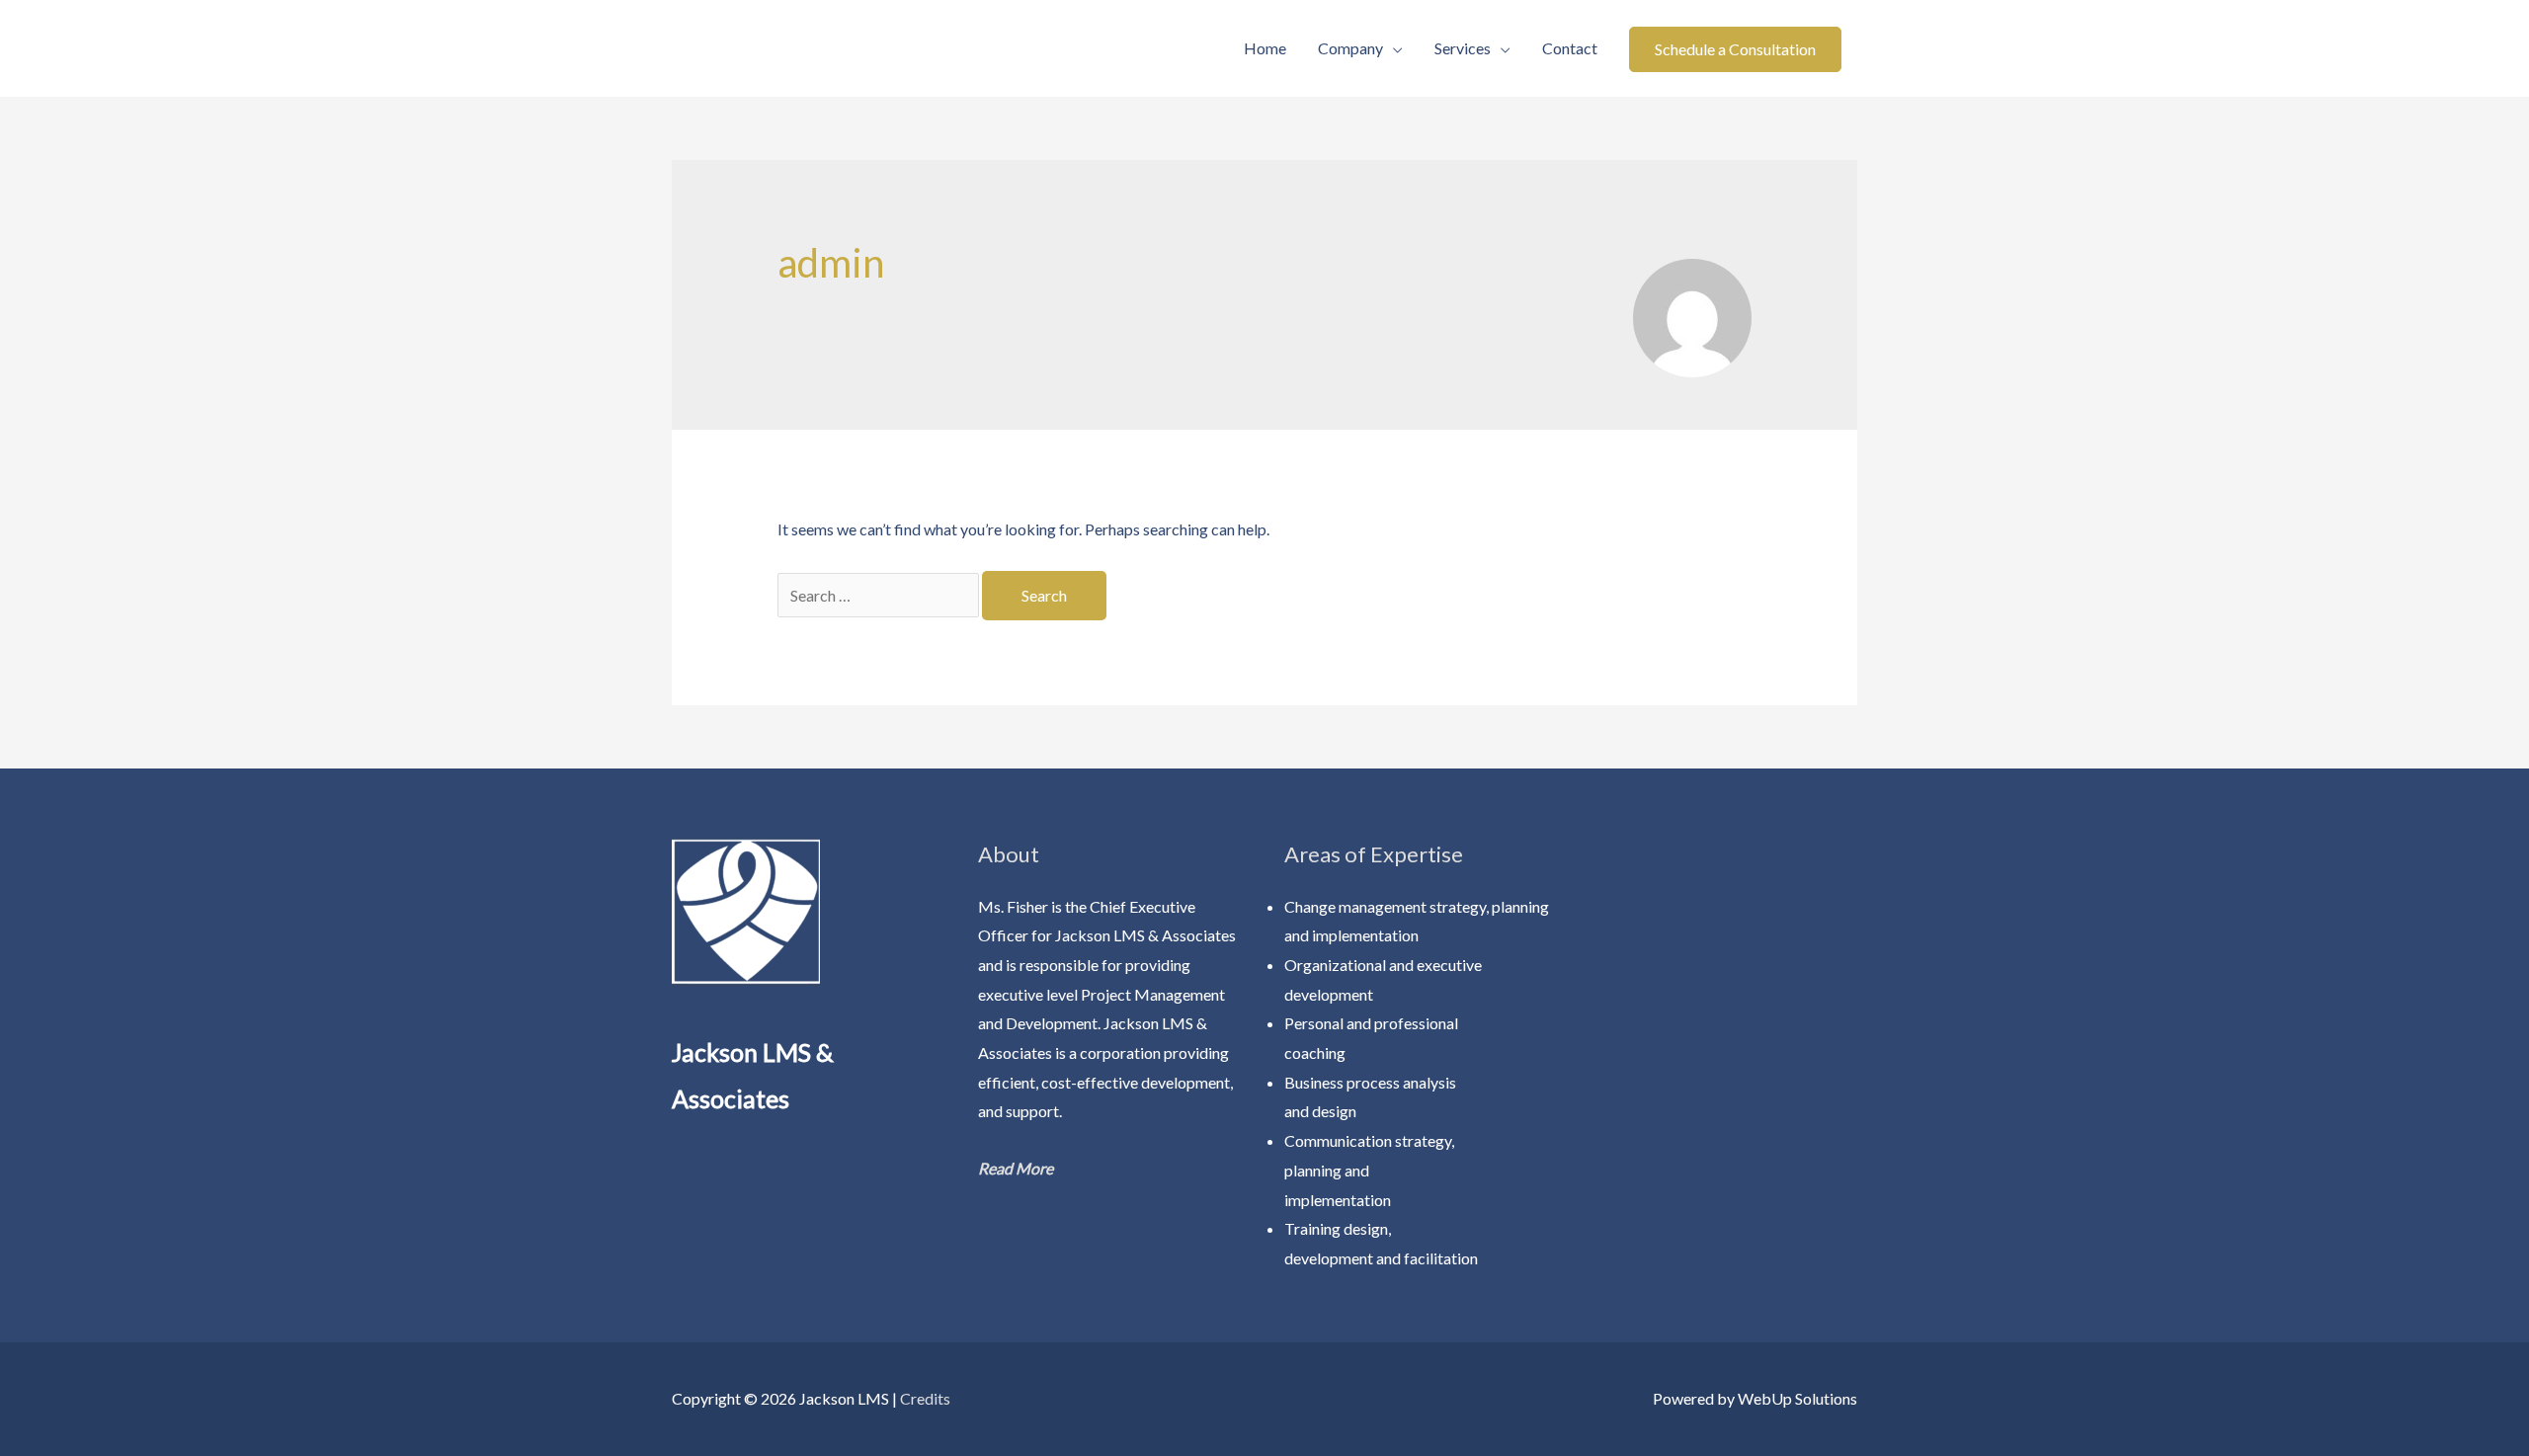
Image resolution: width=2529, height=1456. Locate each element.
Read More (1016, 1168)
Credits (925, 1398)
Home (1265, 48)
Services (1463, 48)
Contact (1570, 48)
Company (1350, 48)
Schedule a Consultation (1735, 49)
